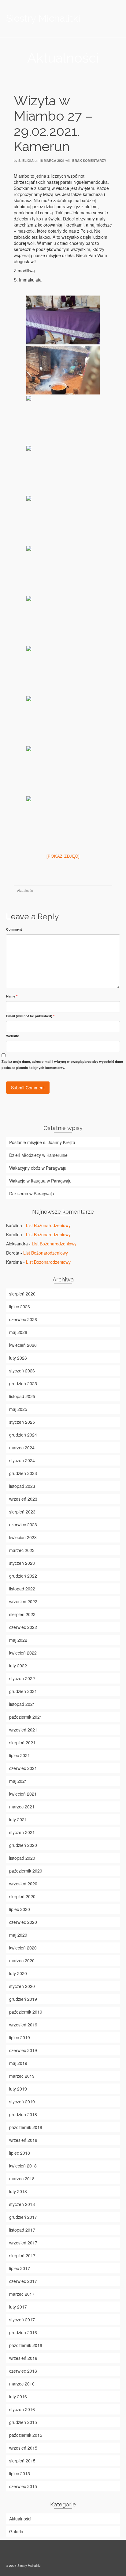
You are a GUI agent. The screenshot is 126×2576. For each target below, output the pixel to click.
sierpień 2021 (22, 1742)
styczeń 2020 (22, 1986)
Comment (14, 929)
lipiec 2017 (20, 2268)
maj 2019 (18, 2063)
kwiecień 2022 (23, 1653)
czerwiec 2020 (23, 1922)
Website (13, 1036)
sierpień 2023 (22, 1512)
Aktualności (25, 891)
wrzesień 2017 (23, 2243)
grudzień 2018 (23, 2114)
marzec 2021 (22, 1807)
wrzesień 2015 (23, 2448)
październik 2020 (26, 1871)
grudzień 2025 (23, 1383)
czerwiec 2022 (23, 1627)
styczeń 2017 (22, 2320)
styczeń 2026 (22, 1371)
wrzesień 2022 (23, 1601)
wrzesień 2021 (23, 1730)
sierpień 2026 (22, 1294)
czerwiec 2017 (23, 2281)
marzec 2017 (22, 2294)
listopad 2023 (22, 1486)
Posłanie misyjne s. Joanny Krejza (42, 1142)
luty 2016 (18, 2396)
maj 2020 (18, 1935)
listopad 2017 (22, 2230)
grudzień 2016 (23, 2332)
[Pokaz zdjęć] (63, 856)
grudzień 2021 (23, 1691)
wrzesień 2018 (23, 2140)
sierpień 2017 (22, 2255)
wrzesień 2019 (23, 2025)
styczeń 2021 (22, 1832)
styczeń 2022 (22, 1678)
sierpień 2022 (22, 1614)
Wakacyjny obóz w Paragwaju (38, 1168)
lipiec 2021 (20, 1755)
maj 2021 (18, 1781)
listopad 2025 (22, 1396)
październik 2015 (26, 2435)
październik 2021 (26, 1717)
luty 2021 (18, 1819)
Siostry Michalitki (43, 18)
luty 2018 (18, 2191)
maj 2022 (18, 1640)
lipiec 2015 (20, 2473)
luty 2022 (18, 1666)
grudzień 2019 (23, 1999)
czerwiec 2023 (23, 1524)
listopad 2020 (22, 1858)
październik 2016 (26, 2345)
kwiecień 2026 (23, 1345)
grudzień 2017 (23, 2217)
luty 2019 (18, 2089)
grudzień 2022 (23, 1576)
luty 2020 (18, 1973)
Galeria (16, 2531)
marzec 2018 (22, 2178)
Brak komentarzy (89, 160)
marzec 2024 (22, 1448)
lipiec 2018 (20, 2153)
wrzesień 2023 (23, 1499)
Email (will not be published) (30, 1016)
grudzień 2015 (23, 2422)
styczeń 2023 (22, 1563)
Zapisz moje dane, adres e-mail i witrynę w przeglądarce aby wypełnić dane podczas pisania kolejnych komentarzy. (62, 1065)
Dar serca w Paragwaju (32, 1194)
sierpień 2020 (22, 1896)
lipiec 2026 (20, 1306)
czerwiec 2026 (23, 1319)
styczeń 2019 (22, 2102)
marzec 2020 (22, 1960)
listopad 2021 (22, 1704)
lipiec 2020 (20, 1909)
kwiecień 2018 (23, 2166)
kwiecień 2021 (23, 1794)
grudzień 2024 (23, 1435)
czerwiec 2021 (23, 1768)
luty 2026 (18, 1358)
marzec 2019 (22, 2076)
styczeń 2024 (22, 1460)
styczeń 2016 (22, 2409)
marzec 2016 (22, 2384)
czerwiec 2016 (23, 2371)
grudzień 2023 (23, 1473)
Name (12, 996)
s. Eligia (26, 160)
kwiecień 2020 (23, 1948)
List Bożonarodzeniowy (48, 1225)
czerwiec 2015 (23, 2486)
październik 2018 (26, 2127)
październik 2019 (26, 2012)
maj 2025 (18, 1409)
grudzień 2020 (23, 1845)
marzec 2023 (22, 1550)
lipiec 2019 (20, 2037)
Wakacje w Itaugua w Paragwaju (40, 1181)
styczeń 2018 (22, 2204)
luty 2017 (18, 2307)
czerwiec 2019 (23, 2050)
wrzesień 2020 (23, 1884)
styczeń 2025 (22, 1422)
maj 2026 (18, 1332)
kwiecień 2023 (23, 1537)
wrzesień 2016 (23, 2358)
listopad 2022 (22, 1589)
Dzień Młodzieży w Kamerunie (38, 1155)
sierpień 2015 (22, 2461)
